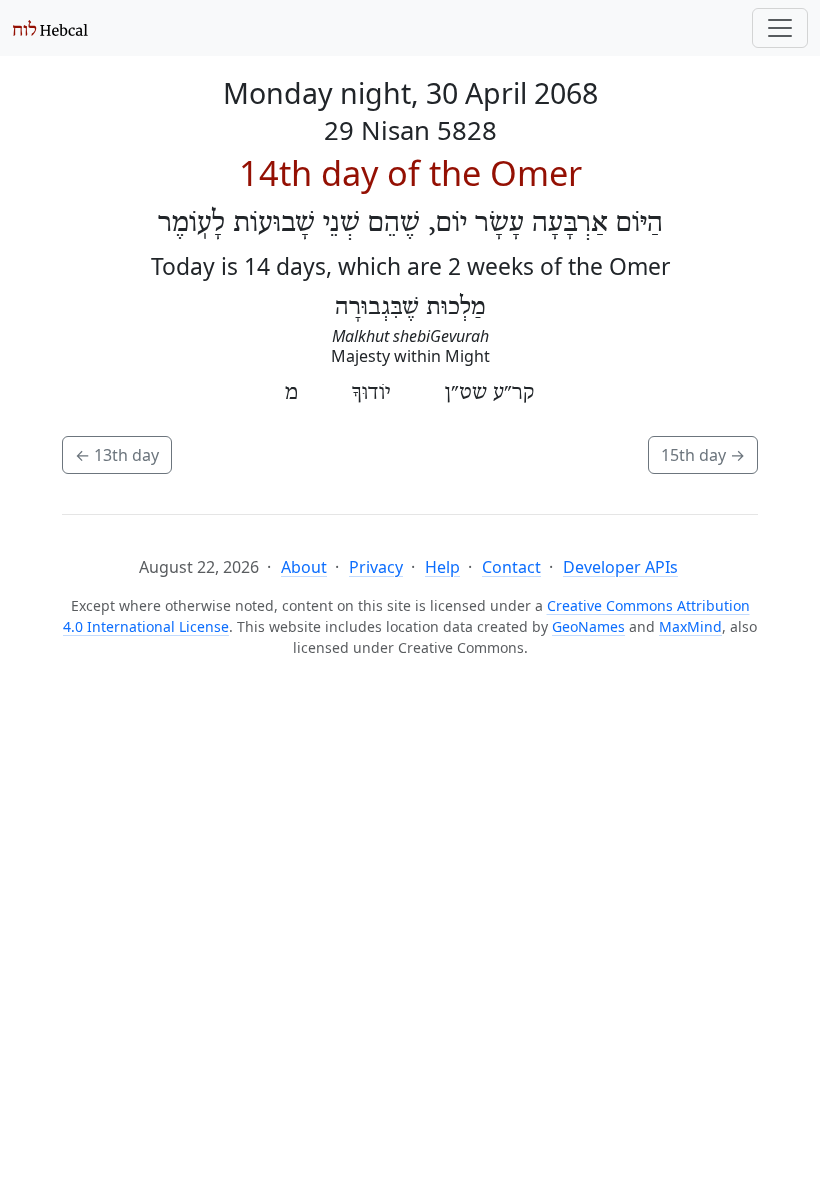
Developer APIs (620, 567)
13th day (117, 455)
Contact (511, 567)
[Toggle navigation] (780, 28)
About (304, 567)
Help (442, 567)
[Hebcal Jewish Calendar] (50, 28)
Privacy (376, 567)
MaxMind (690, 626)
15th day (703, 455)
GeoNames (588, 626)
